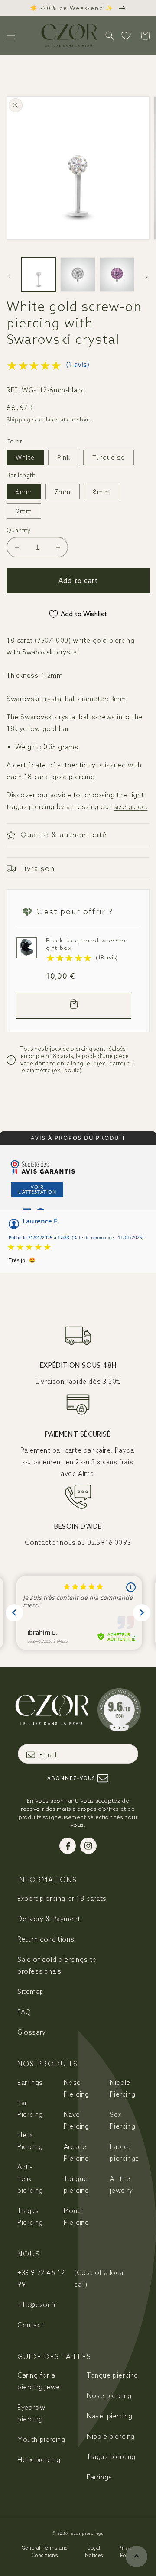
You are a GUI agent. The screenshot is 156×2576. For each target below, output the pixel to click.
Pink (64, 457)
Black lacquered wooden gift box (87, 944)
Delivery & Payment (49, 1919)
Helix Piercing (30, 2141)
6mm (24, 492)
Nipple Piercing (122, 2088)
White (25, 457)
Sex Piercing (122, 2120)
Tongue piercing (76, 2184)
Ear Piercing (30, 2109)
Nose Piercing (76, 2088)
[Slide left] (10, 277)
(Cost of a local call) (71, 2278)
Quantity (18, 530)
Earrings (30, 2082)
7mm (63, 492)
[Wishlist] (126, 36)
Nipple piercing (111, 2436)
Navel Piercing (76, 2120)
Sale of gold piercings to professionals (57, 1965)
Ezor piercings (87, 2533)
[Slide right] (146, 277)
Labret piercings (124, 2152)
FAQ (24, 2012)
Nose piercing (109, 2396)
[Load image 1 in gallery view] (39, 275)
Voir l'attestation (37, 1189)
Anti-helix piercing (30, 2179)
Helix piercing (39, 2460)
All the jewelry (121, 2184)
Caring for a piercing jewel (39, 2381)
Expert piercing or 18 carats (62, 1898)
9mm (24, 511)
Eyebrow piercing (31, 2413)
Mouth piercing (41, 2439)
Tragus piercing (111, 2457)
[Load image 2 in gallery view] (78, 275)
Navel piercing (109, 2416)
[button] (11, 36)
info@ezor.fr (37, 2305)
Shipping (19, 419)
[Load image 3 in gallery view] (117, 275)
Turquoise (109, 457)
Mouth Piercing (76, 2217)
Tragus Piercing (30, 2217)
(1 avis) (78, 364)
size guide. (131, 807)
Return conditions (46, 1939)
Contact (31, 2325)
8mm (101, 492)
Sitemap (31, 1992)
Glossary (32, 2032)
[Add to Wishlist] (25, 946)
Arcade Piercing (76, 2152)
